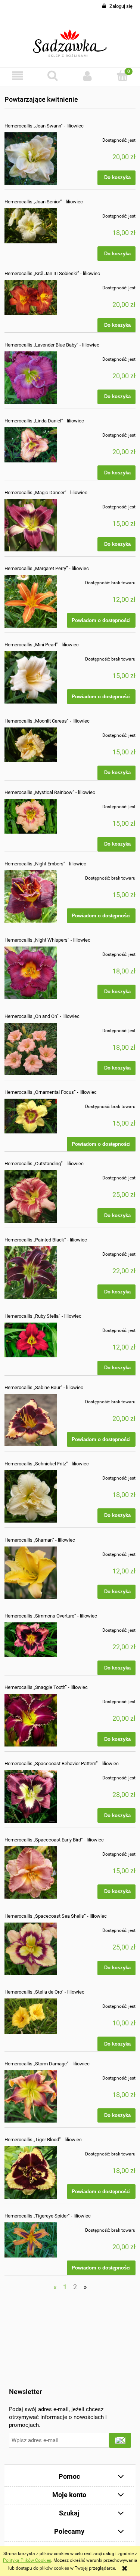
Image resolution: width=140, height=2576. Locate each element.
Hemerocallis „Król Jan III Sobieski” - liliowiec (52, 273)
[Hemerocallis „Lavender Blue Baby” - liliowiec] (31, 378)
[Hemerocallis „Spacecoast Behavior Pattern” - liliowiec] (31, 1796)
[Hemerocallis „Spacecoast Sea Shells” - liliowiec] (31, 1949)
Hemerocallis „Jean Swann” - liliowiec (44, 126)
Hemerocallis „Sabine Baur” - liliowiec (44, 1387)
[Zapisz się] (120, 2440)
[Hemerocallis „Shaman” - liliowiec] (31, 1573)
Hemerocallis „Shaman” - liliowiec (40, 1540)
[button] (18, 76)
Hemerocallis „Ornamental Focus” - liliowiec (51, 1092)
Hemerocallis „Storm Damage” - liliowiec (47, 2064)
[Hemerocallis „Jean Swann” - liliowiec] (31, 159)
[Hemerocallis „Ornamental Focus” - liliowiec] (31, 1116)
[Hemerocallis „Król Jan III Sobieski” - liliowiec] (31, 297)
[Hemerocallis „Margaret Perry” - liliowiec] (31, 601)
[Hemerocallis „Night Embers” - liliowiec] (31, 896)
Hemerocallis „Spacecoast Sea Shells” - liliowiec (56, 1916)
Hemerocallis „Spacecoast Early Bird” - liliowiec (54, 1840)
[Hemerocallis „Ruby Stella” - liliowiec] (31, 1340)
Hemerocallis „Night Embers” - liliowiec (45, 864)
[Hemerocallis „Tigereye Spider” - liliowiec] (31, 2240)
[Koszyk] (122, 75)
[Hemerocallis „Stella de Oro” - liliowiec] (31, 2016)
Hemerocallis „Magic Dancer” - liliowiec (46, 493)
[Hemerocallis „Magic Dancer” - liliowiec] (31, 525)
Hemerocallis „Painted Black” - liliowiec (46, 1240)
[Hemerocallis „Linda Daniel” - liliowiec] (31, 445)
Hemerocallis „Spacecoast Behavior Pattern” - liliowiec (62, 1764)
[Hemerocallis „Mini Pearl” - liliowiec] (31, 677)
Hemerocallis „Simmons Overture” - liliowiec (51, 1616)
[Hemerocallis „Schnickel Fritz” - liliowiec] (31, 1496)
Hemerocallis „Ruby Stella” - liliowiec (43, 1316)
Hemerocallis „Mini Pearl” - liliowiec (42, 645)
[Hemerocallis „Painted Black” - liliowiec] (31, 1272)
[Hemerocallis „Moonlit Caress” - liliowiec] (31, 745)
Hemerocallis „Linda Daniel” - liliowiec (44, 421)
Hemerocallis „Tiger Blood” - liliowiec (43, 2140)
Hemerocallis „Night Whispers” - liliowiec (47, 940)
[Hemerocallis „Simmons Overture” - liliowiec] (31, 1640)
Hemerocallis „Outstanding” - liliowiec (44, 1164)
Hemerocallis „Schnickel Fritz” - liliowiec (47, 1464)
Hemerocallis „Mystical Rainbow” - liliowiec (50, 792)
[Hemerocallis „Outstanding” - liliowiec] (31, 1196)
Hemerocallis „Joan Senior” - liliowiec (44, 202)
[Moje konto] (88, 76)
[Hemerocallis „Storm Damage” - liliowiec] (31, 2096)
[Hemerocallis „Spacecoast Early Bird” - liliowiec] (31, 1872)
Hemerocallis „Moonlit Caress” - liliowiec (47, 721)
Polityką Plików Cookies (27, 2560)
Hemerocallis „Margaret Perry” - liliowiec (47, 568)
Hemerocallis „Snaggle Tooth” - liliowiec (46, 1687)
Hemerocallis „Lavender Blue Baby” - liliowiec (52, 345)
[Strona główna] (70, 40)
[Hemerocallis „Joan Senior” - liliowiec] (31, 226)
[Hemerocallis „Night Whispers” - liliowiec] (31, 973)
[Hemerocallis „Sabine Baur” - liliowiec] (31, 1420)
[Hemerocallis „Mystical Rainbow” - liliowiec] (31, 816)
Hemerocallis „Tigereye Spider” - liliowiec (48, 2216)
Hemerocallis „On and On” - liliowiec (42, 1016)
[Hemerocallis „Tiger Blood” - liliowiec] (31, 2172)
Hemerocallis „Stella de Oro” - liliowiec (44, 1992)
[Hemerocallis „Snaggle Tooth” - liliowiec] (31, 1720)
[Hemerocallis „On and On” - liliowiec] (31, 1049)
